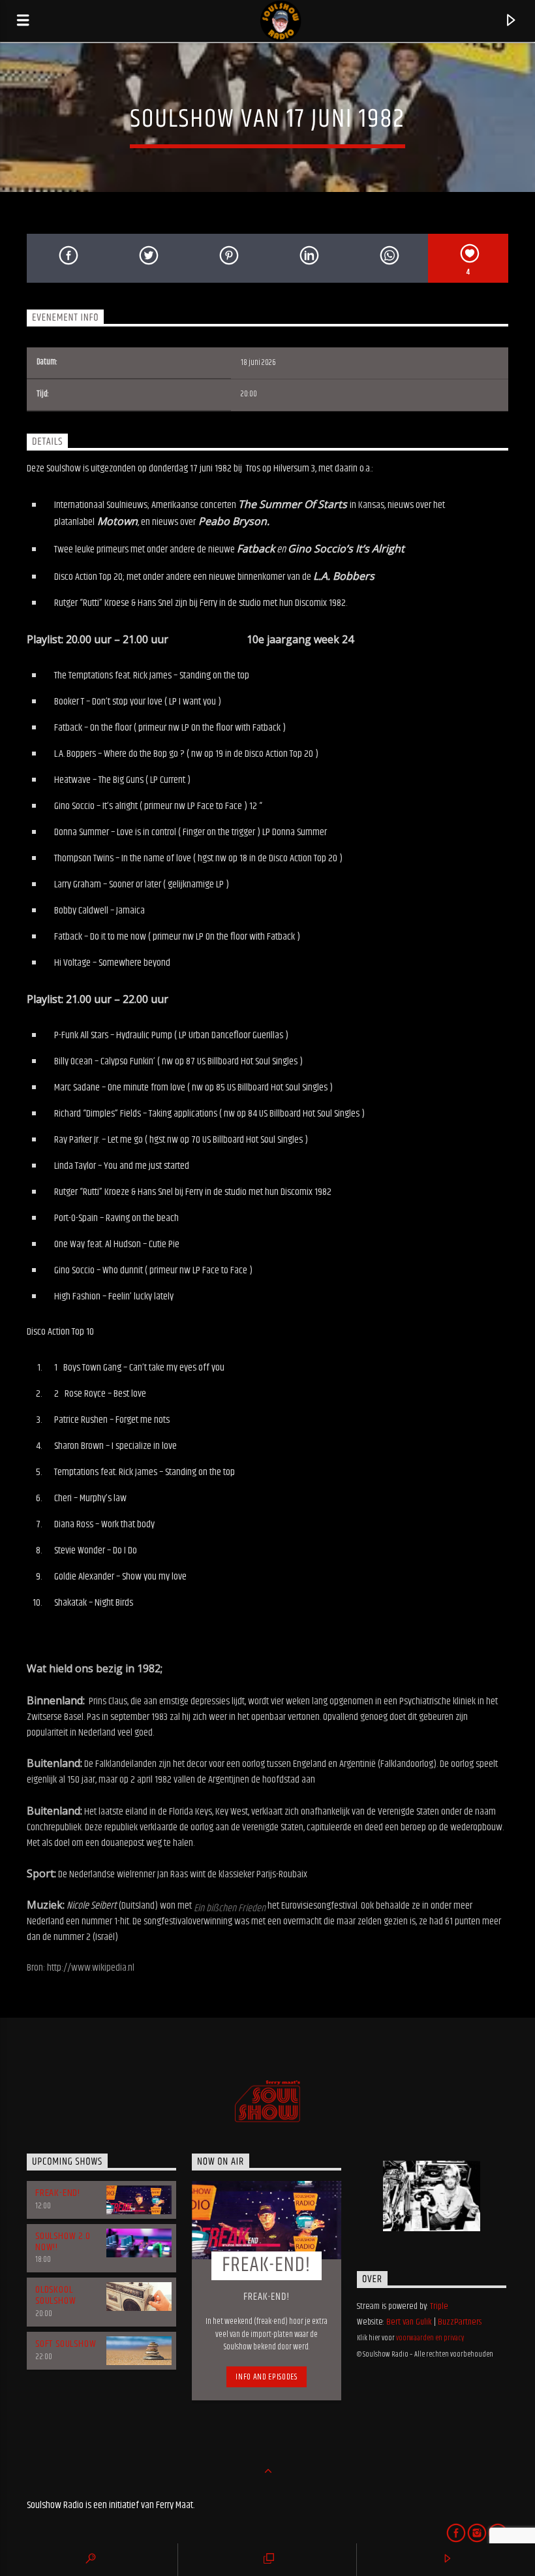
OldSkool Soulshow (55, 2295)
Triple (439, 2306)
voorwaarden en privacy (430, 2338)
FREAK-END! (58, 2193)
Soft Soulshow (66, 2344)
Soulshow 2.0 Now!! (63, 2242)
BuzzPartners (460, 2322)
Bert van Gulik (409, 2322)
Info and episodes (266, 2377)
